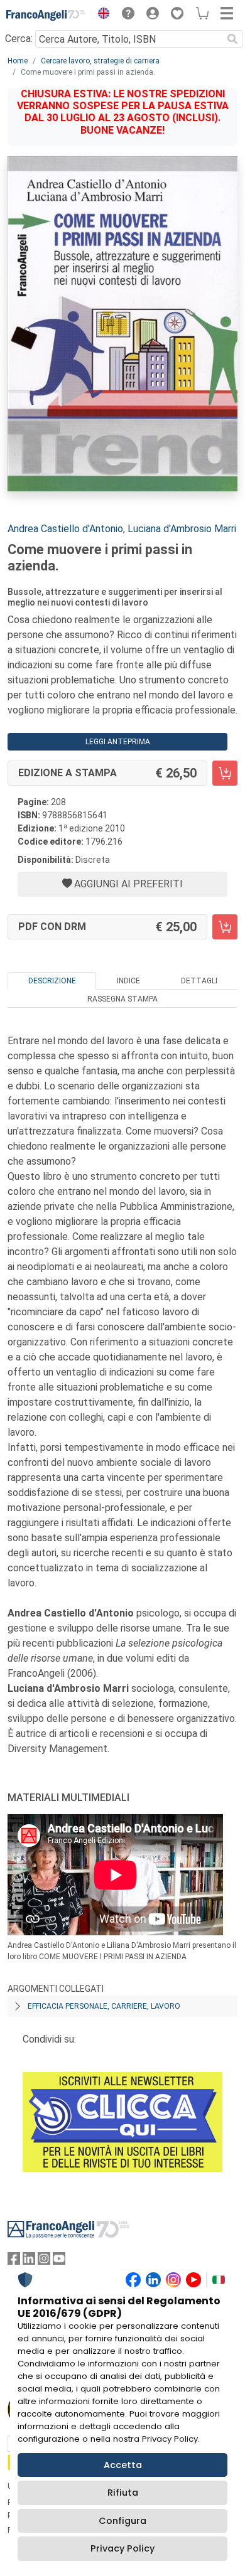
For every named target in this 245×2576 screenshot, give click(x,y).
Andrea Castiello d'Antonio (65, 529)
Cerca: (19, 39)
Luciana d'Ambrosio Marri (182, 529)
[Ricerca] (232, 39)
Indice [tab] (128, 981)
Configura (122, 2521)
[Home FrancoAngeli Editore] (46, 15)
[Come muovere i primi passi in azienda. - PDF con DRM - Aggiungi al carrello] (225, 927)
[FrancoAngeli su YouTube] (59, 2261)
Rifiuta (123, 2493)
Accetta (123, 2465)
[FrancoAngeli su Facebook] (14, 2261)
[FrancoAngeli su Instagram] (44, 2261)
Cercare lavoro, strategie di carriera (100, 61)
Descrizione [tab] (52, 981)
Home (18, 61)
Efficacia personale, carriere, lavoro (104, 2006)
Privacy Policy (122, 2548)
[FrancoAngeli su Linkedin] (29, 2261)
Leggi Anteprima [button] (118, 742)
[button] (101, 15)
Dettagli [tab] (199, 981)
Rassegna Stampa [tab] (122, 999)
